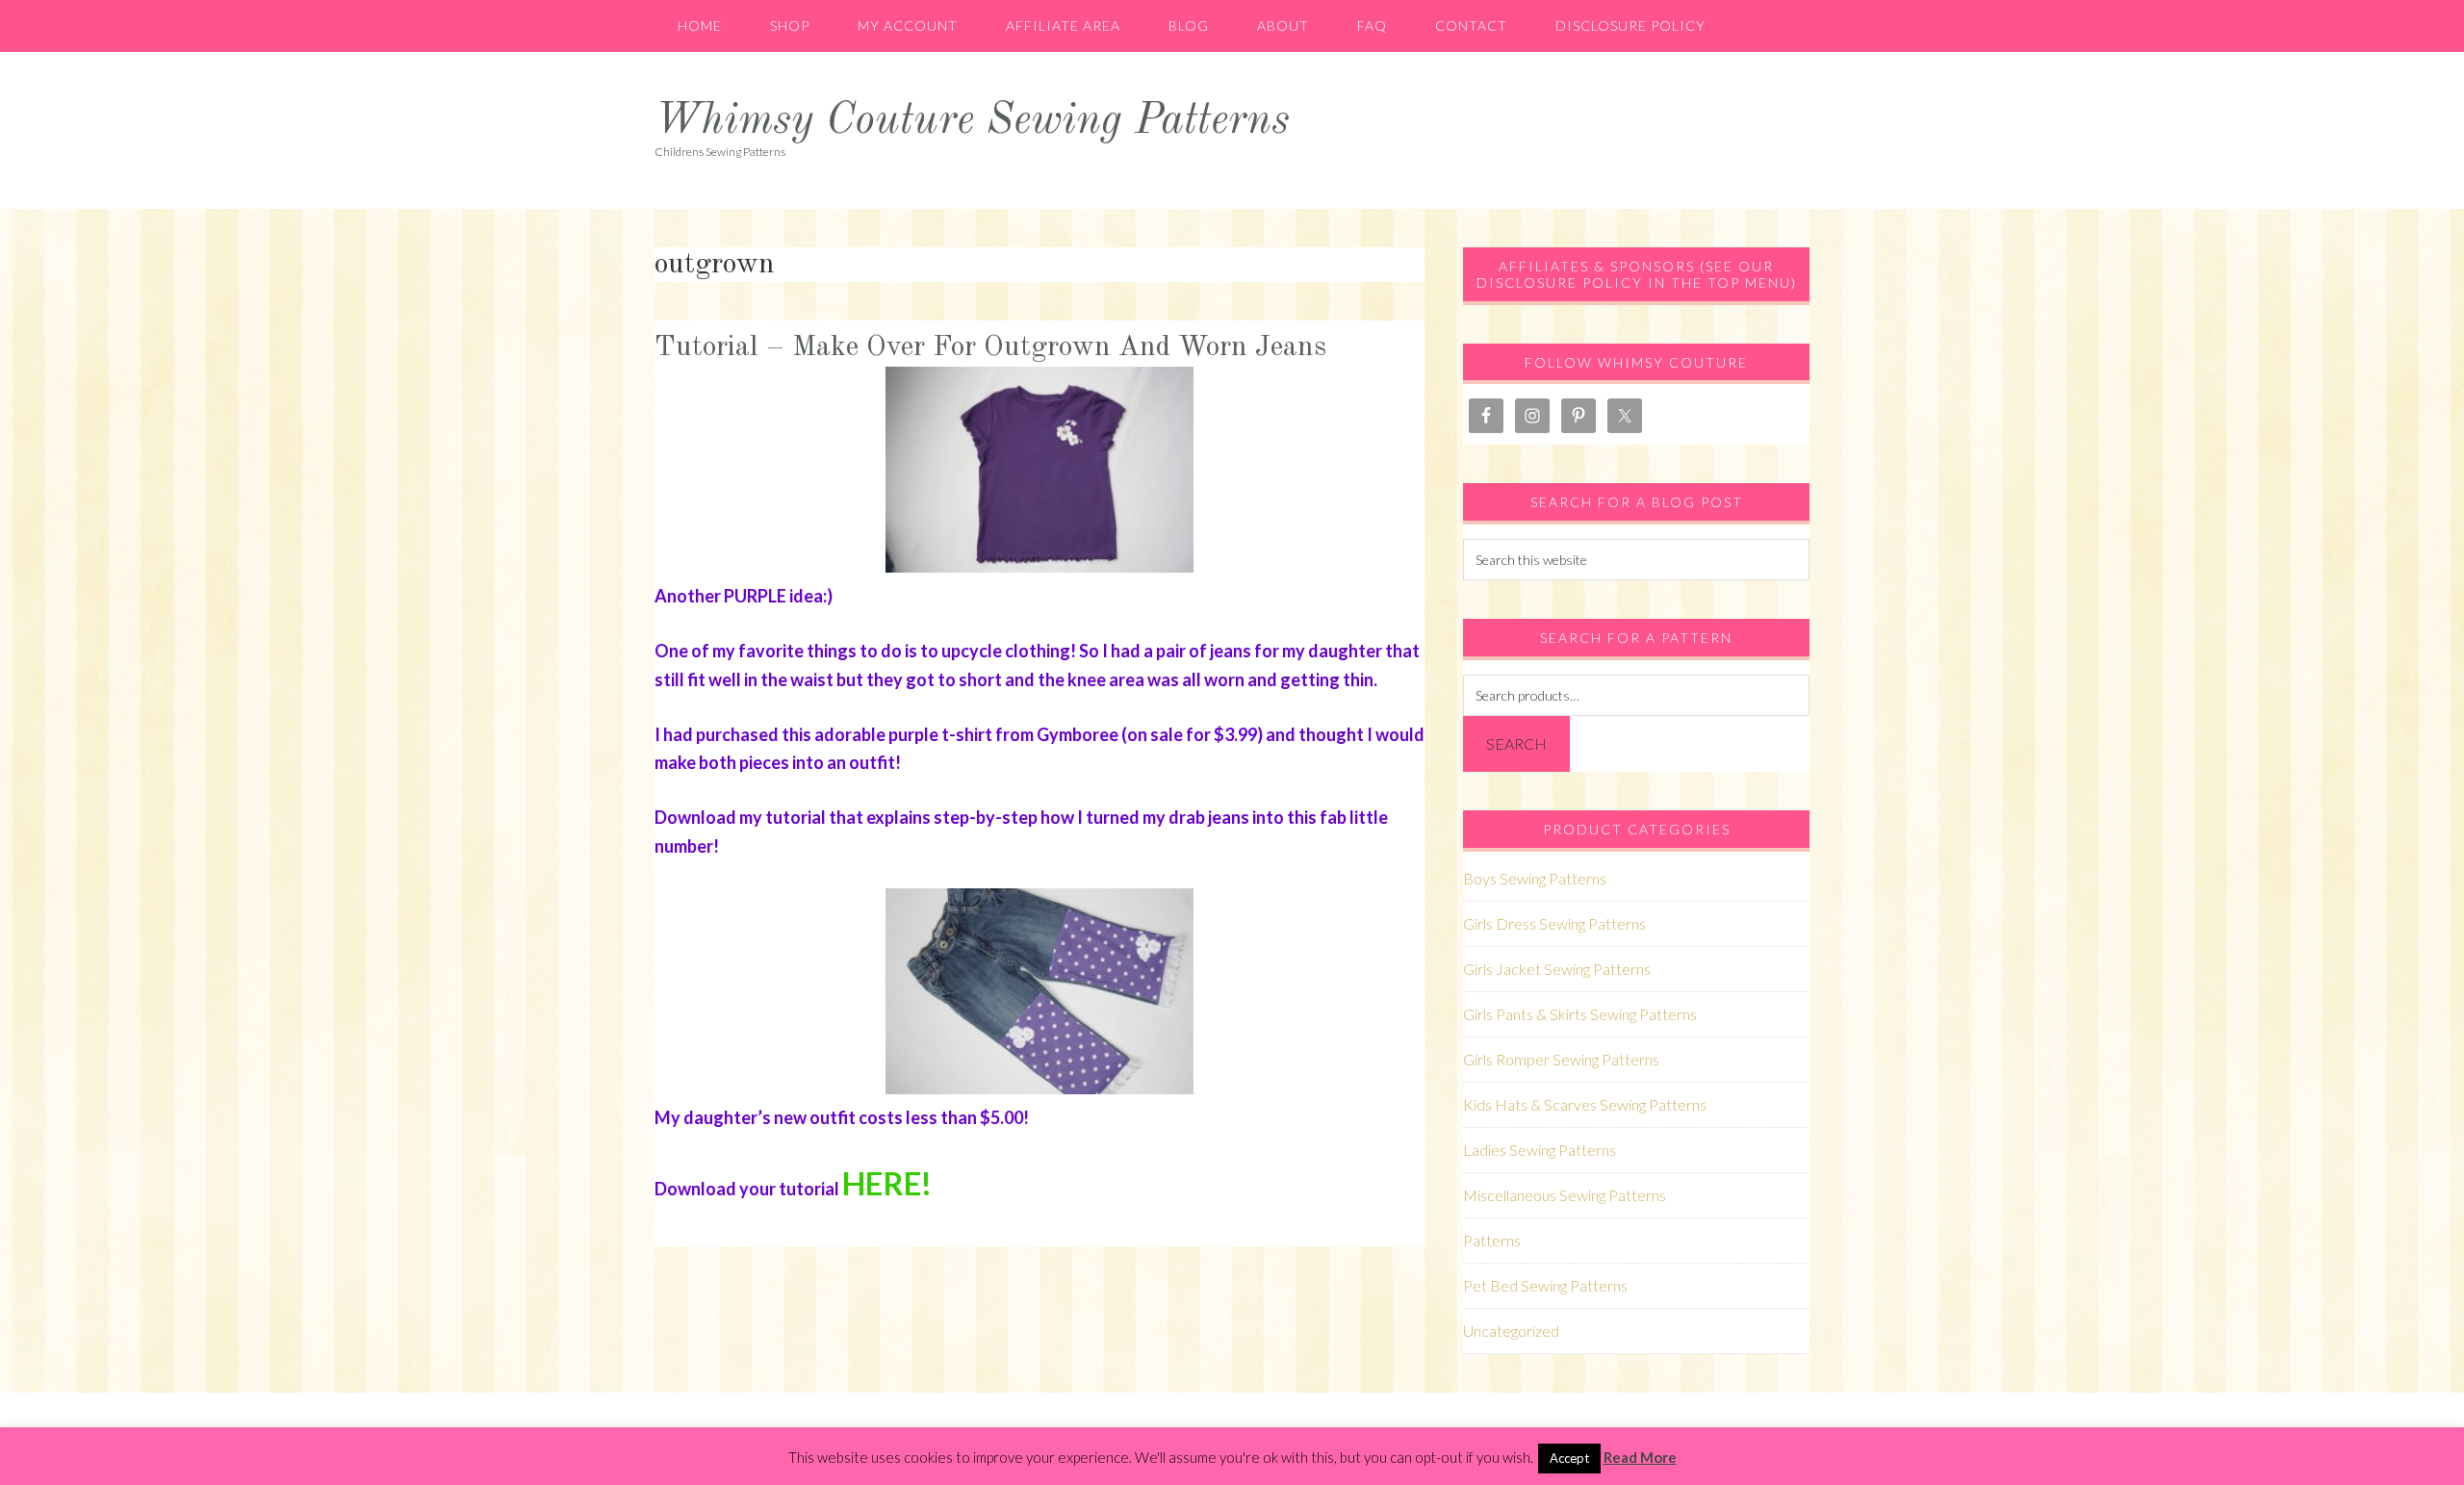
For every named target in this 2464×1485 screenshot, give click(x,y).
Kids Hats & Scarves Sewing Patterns (1585, 1104)
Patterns (1492, 1240)
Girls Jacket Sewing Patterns (1557, 969)
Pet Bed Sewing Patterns (1545, 1285)
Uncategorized (1511, 1331)
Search (1516, 743)
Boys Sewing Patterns (1535, 878)
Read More (1640, 1457)
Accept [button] (1569, 1458)
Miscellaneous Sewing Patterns (1565, 1195)
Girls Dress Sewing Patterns (1554, 923)
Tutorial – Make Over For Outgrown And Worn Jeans (990, 347)
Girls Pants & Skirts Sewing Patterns (1580, 1014)
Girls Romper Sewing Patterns (1561, 1059)
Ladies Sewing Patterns (1540, 1150)
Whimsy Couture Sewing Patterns (972, 122)
